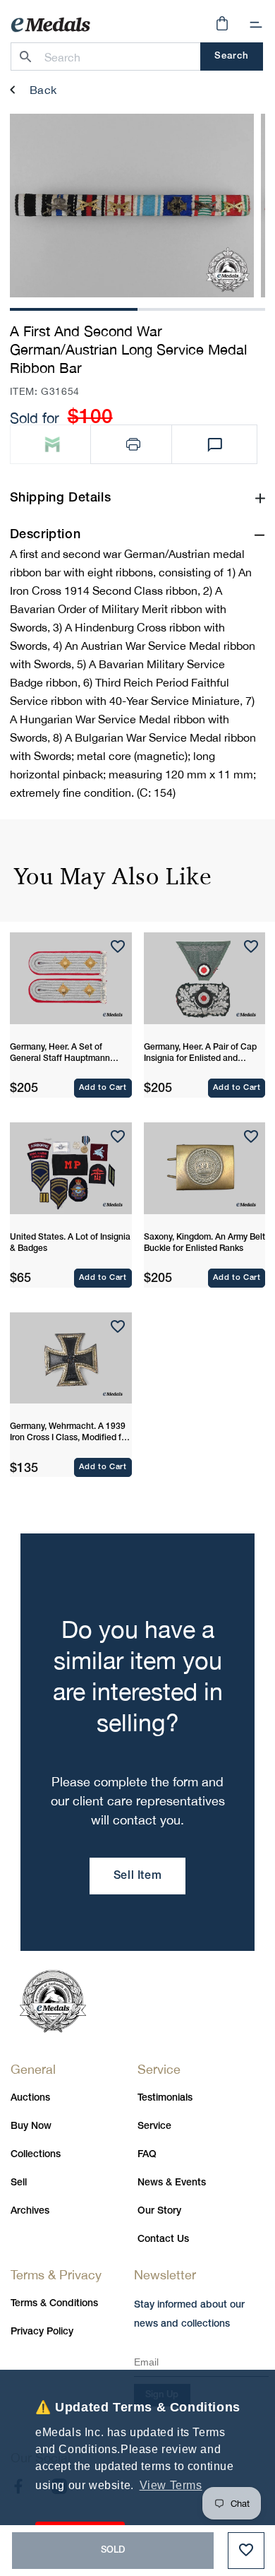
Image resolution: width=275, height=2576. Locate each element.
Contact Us (163, 2239)
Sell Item (137, 1876)
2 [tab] (202, 308)
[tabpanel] (132, 206)
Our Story (159, 2211)
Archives (30, 2211)
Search (232, 56)
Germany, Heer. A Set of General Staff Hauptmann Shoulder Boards (60, 1054)
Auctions (30, 2098)
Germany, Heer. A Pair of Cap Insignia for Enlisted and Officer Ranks (200, 1054)
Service (154, 2126)
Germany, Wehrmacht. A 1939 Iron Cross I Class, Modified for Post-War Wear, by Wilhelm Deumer (69, 1433)
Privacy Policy (42, 2332)
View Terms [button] (171, 2485)
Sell (19, 2183)
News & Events (172, 2183)
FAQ (147, 2155)
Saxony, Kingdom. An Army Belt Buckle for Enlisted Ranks (204, 1243)
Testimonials (165, 2098)
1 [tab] (73, 308)
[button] (256, 25)
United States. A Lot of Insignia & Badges (70, 1243)
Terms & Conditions (54, 2304)
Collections (36, 2155)
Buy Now (31, 2126)
